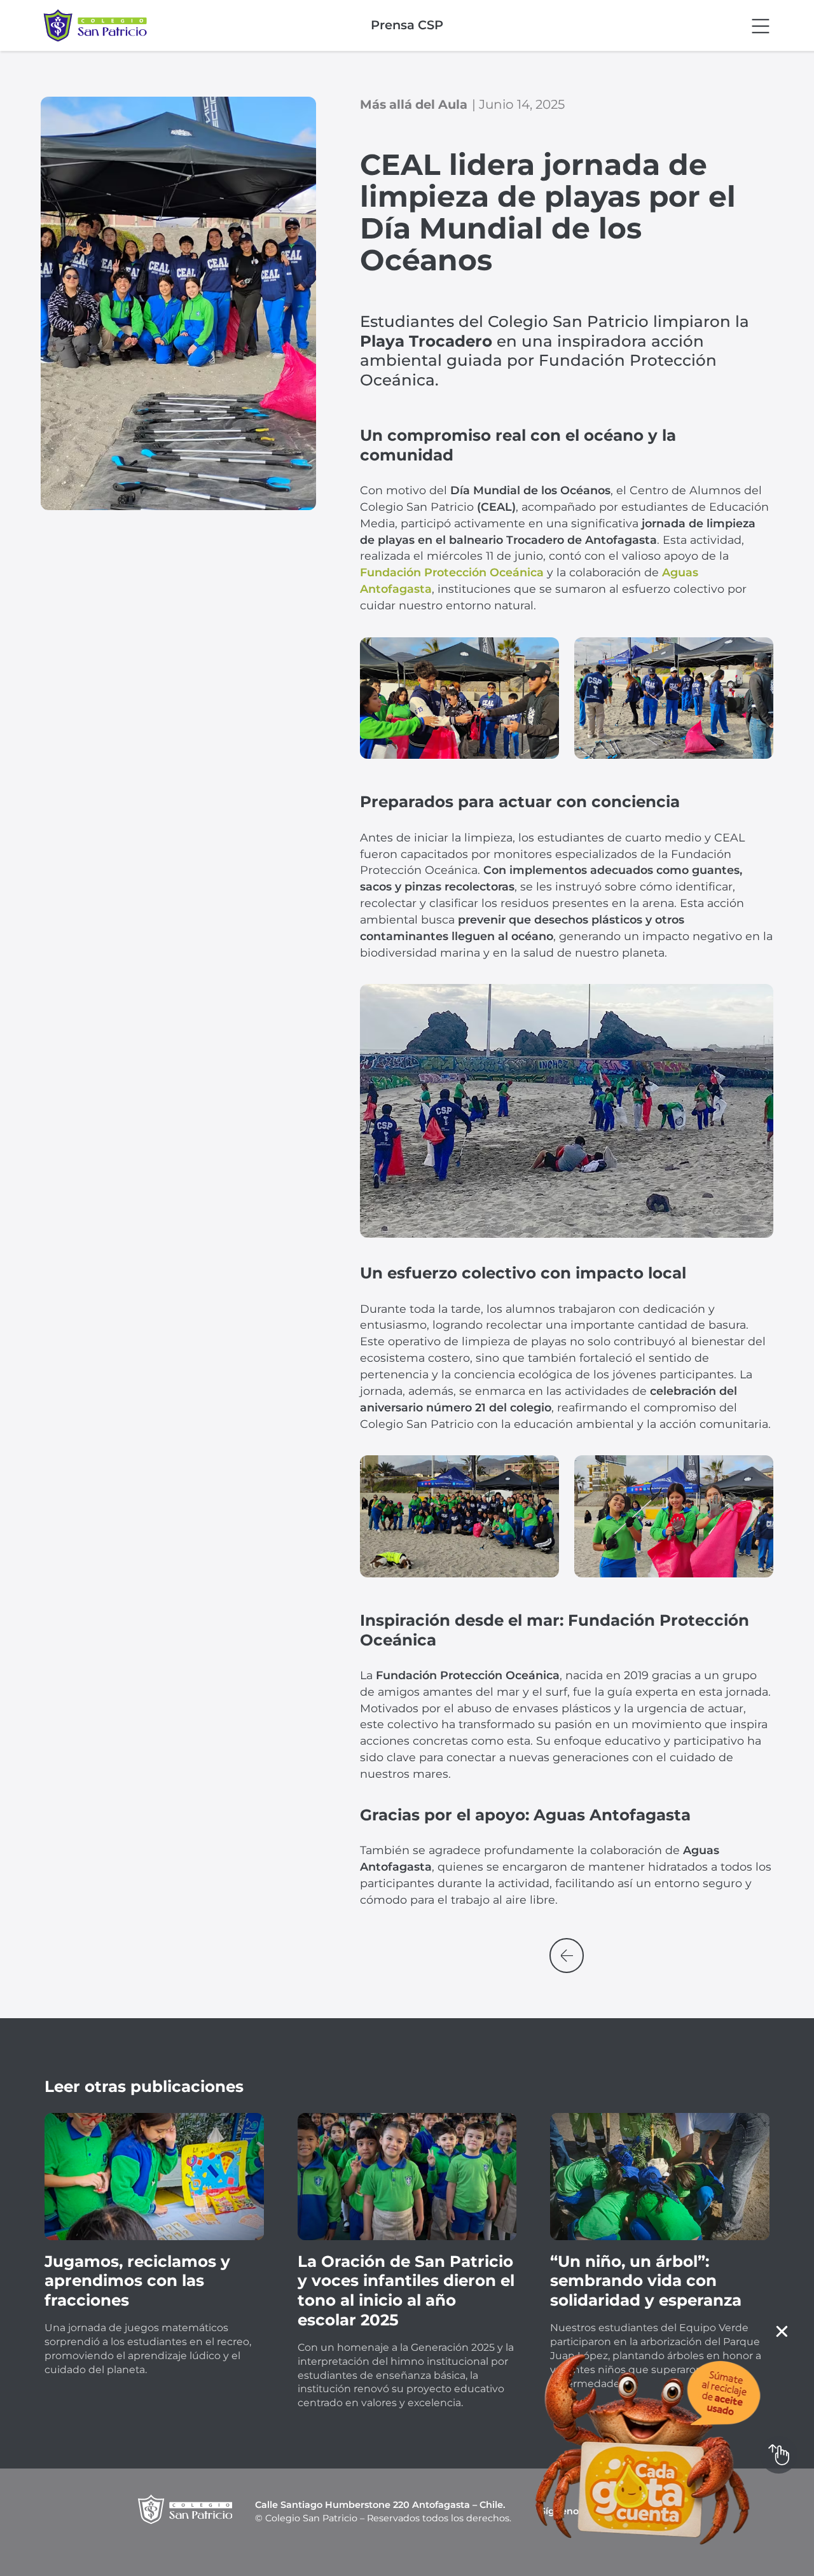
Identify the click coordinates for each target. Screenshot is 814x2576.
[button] (782, 2331)
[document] (407, 1288)
